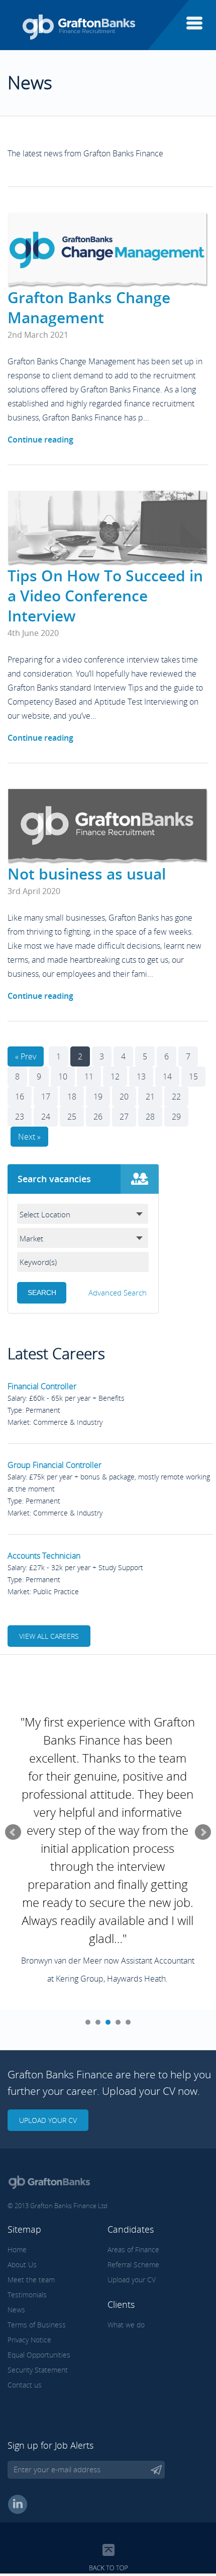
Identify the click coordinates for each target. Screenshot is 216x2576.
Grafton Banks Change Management (89, 307)
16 (20, 1097)
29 (176, 1117)
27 (124, 1117)
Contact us (25, 2385)
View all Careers (49, 1636)
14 (167, 1077)
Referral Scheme (133, 2265)
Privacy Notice (29, 2340)
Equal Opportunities (39, 2355)
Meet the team (31, 2280)
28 (150, 1117)
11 (89, 1077)
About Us (22, 2265)
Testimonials (27, 2295)
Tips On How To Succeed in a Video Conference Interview (105, 596)
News (16, 2310)
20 (124, 1097)
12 (115, 1077)
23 (20, 1117)
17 (46, 1097)
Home (17, 2249)
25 (72, 1117)
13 (141, 1077)
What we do (126, 2325)
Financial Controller (42, 1386)
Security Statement (38, 2370)
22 (176, 1097)
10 (63, 1077)
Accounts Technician (44, 1556)
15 (193, 1077)
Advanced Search (118, 1293)
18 (72, 1097)
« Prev (26, 1056)
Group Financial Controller (55, 1465)
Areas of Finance (133, 2249)
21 (150, 1097)
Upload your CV (48, 2120)
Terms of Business (37, 2325)
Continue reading (40, 440)
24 (46, 1117)
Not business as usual (87, 874)
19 (98, 1097)
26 (98, 1117)
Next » (29, 1137)
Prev (13, 1832)
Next (203, 1832)
